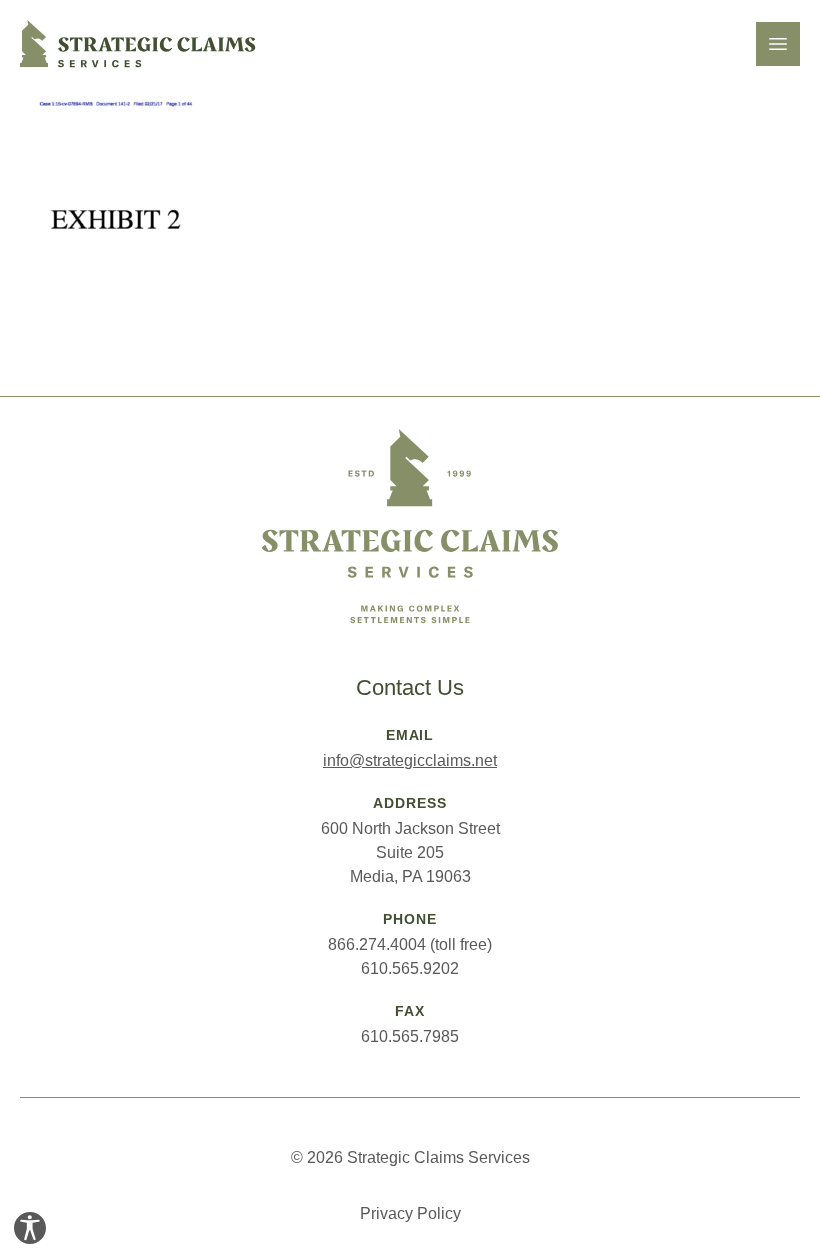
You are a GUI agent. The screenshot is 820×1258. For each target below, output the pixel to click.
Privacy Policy (410, 1213)
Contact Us (410, 687)
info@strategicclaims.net (410, 760)
